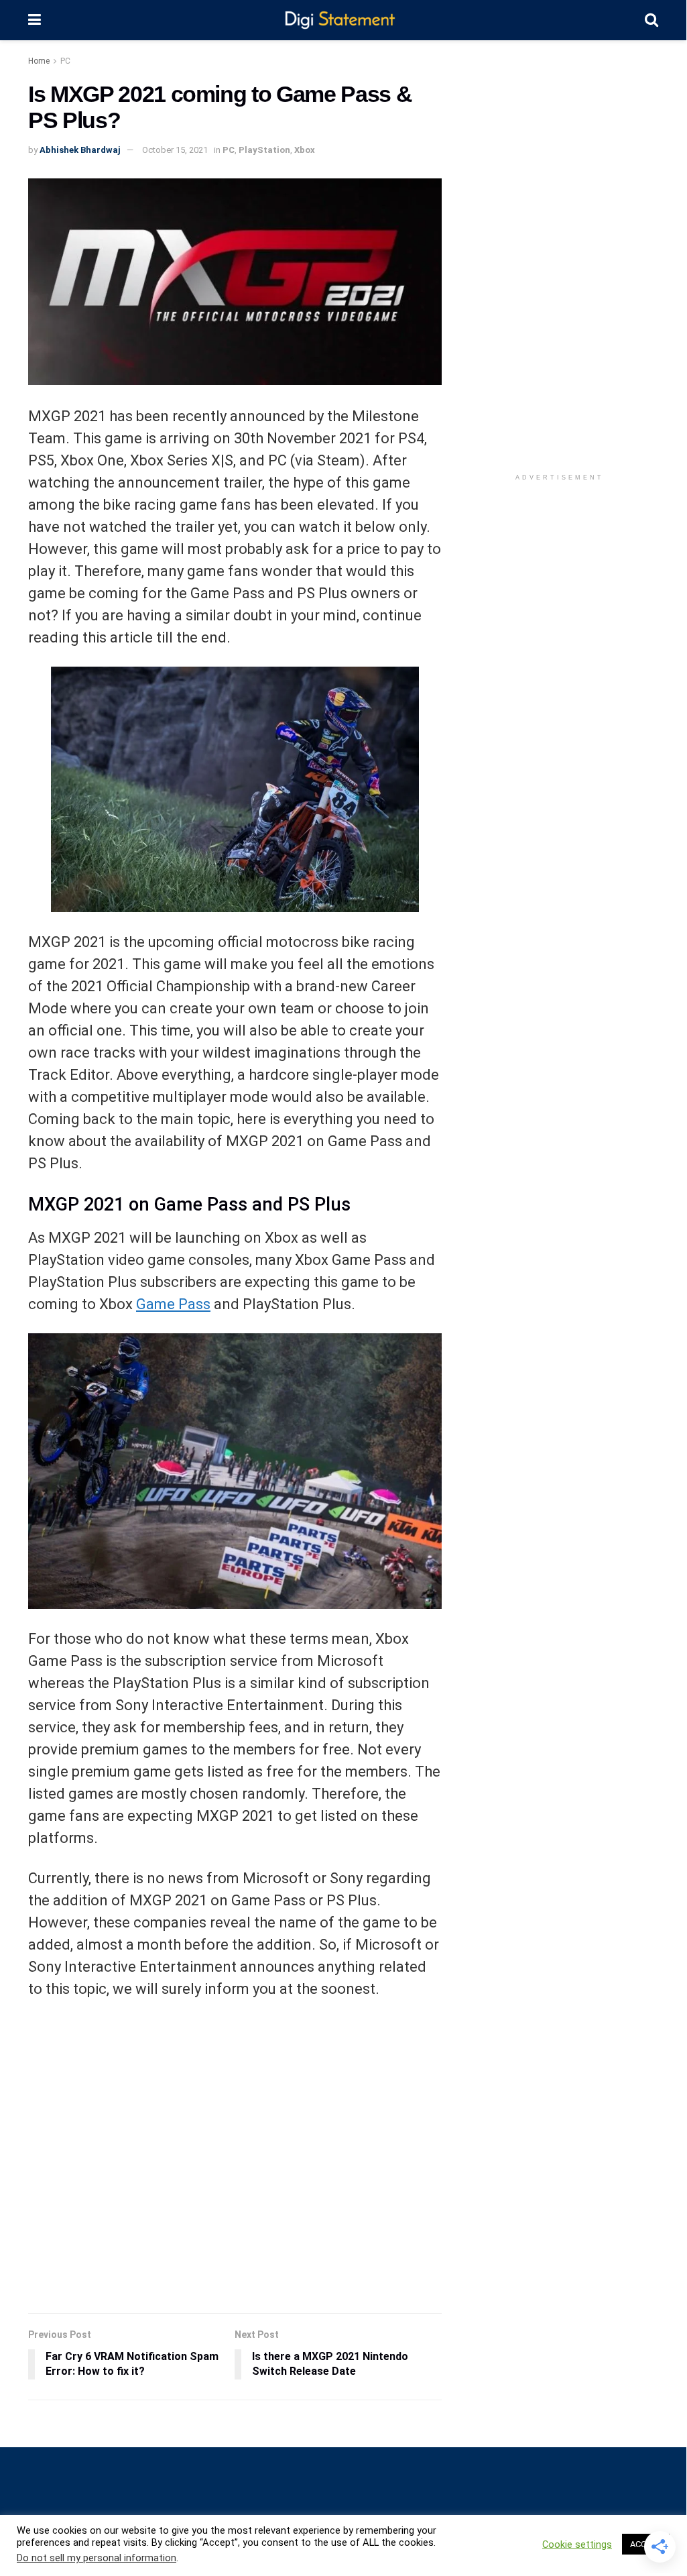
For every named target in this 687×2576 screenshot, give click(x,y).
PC (65, 61)
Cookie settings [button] (577, 2544)
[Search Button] (651, 20)
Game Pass (173, 1304)
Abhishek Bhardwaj (80, 150)
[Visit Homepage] (343, 20)
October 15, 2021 (175, 150)
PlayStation (264, 150)
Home (39, 61)
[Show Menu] (35, 20)
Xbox (305, 150)
